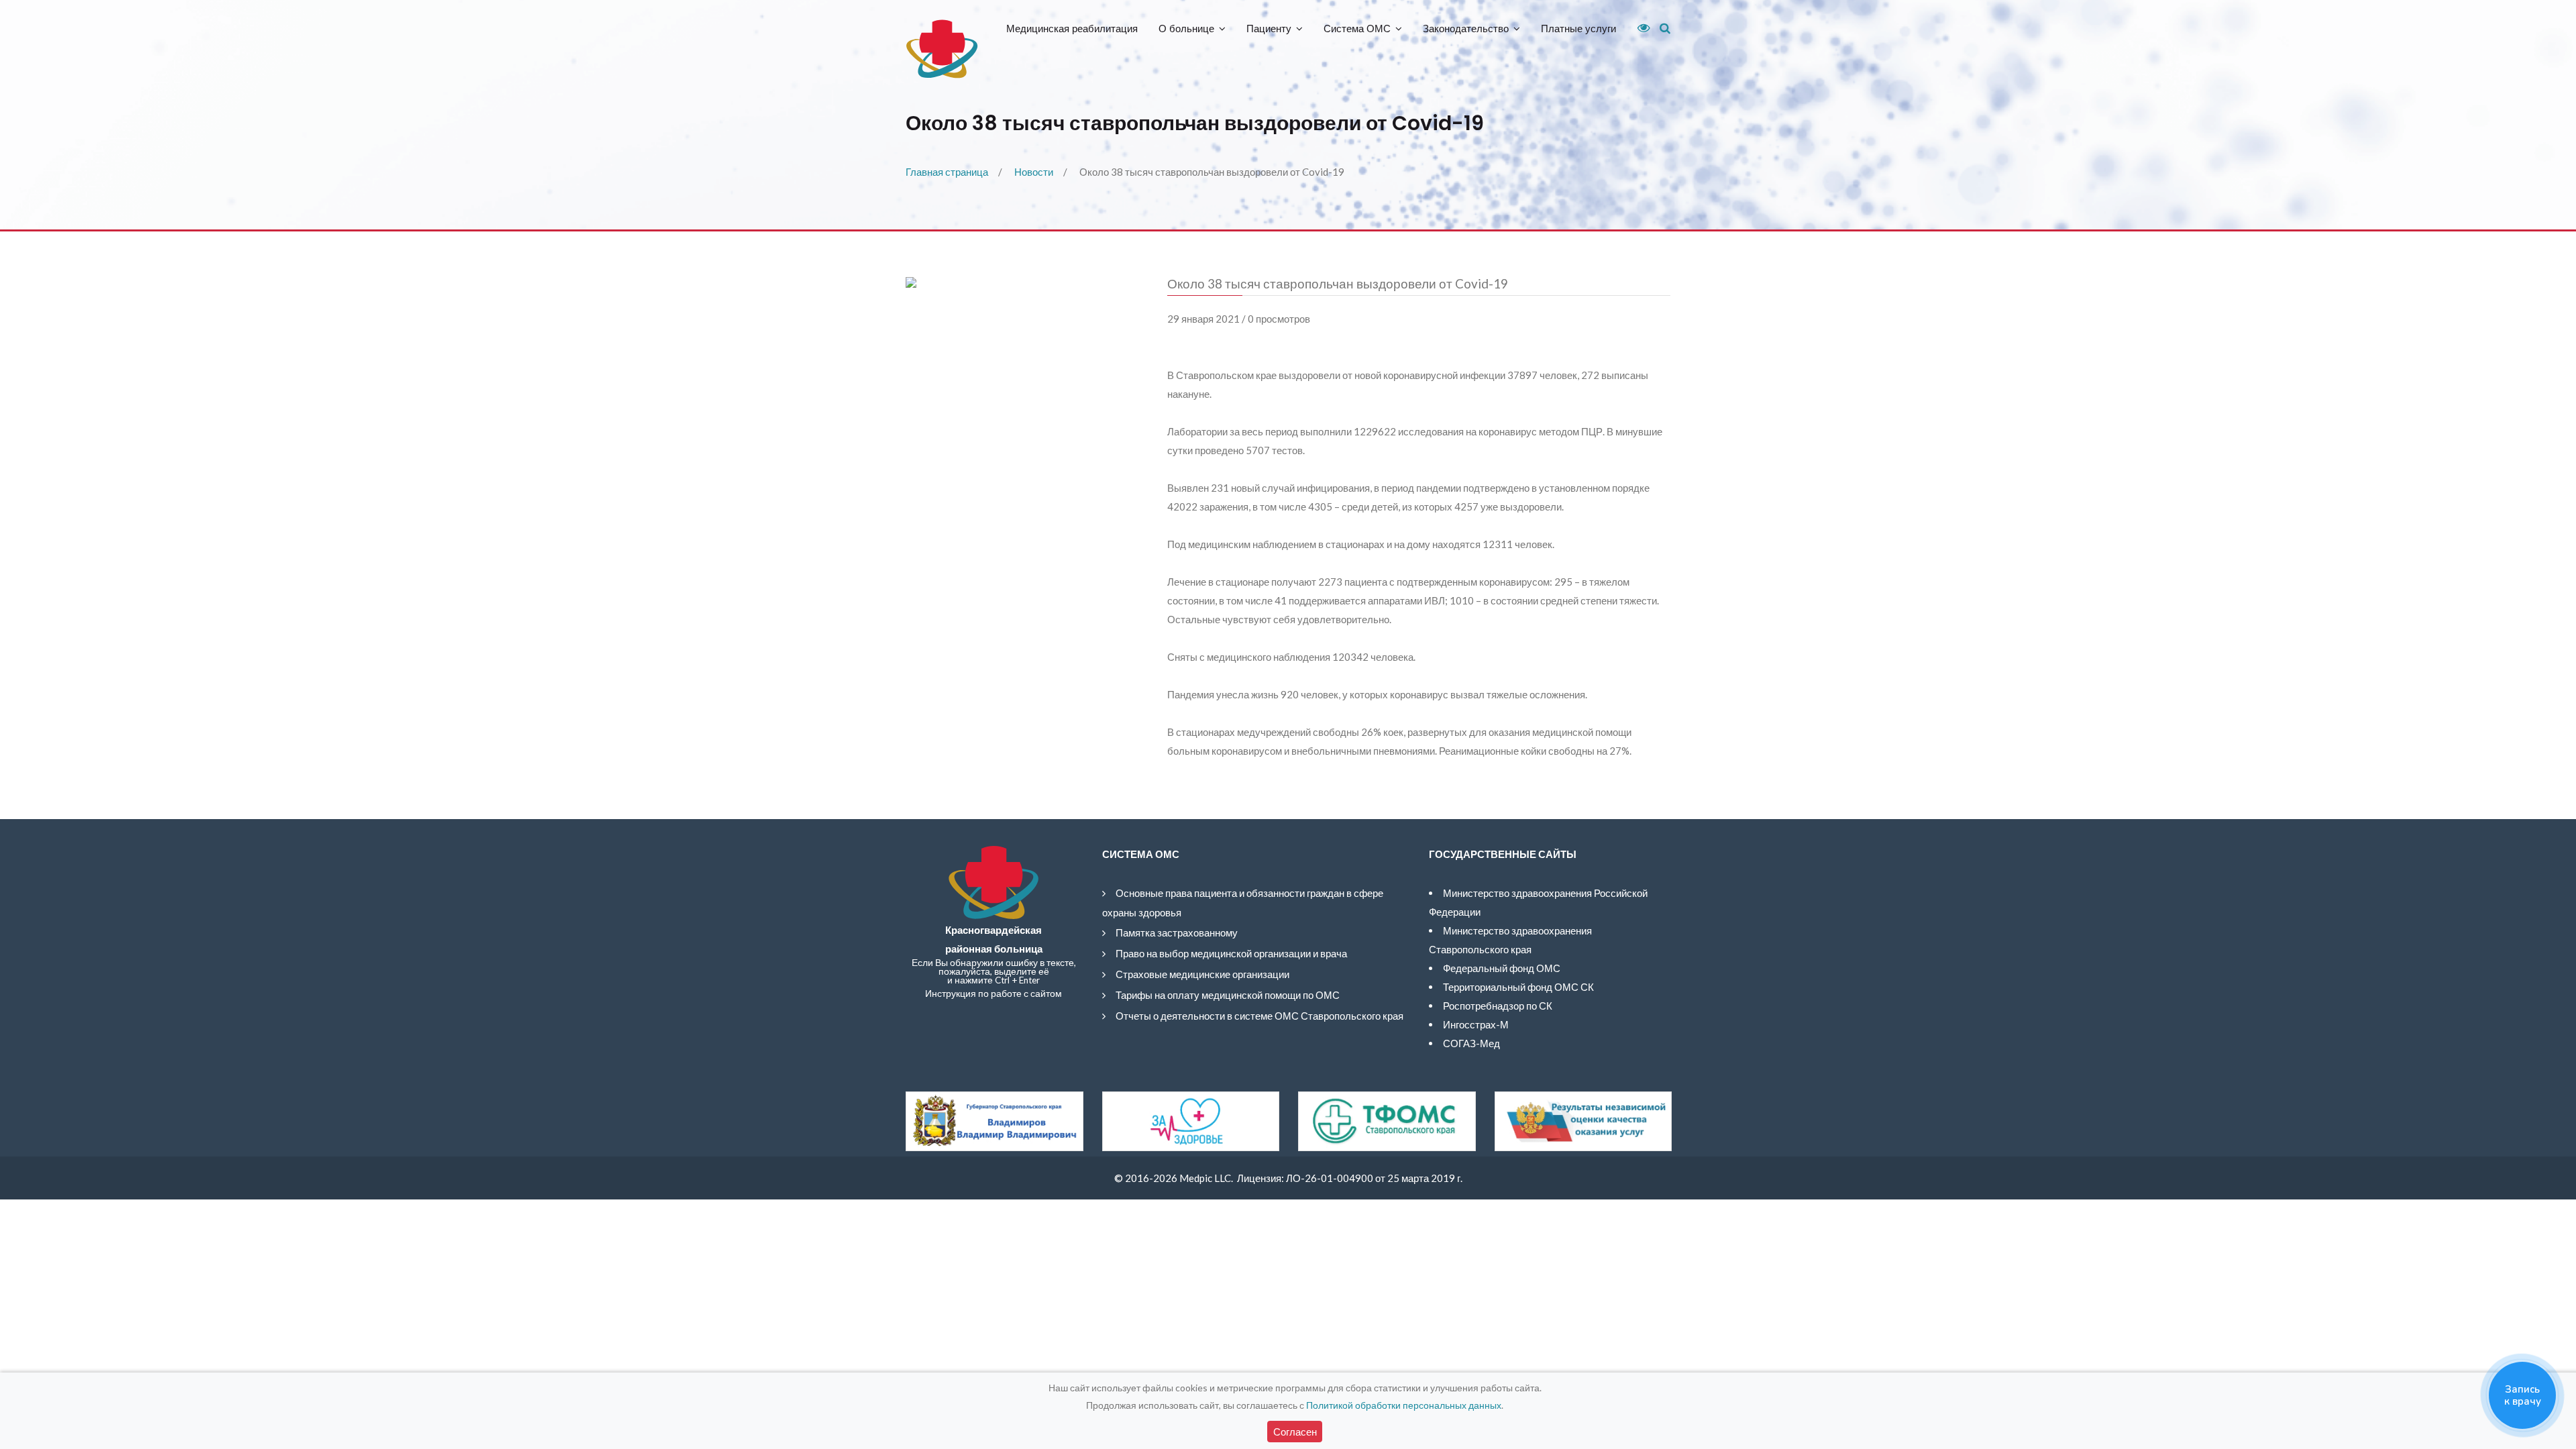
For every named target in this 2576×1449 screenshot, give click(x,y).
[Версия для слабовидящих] (1639, 28)
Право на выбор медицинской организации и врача (1231, 953)
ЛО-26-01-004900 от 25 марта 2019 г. (1374, 1178)
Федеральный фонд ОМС (1502, 968)
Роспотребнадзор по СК (1498, 1006)
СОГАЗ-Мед (1471, 1043)
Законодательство (1466, 29)
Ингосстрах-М (1476, 1024)
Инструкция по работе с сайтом (994, 994)
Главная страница (947, 172)
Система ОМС (1357, 29)
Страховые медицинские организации (1202, 974)
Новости (1034, 172)
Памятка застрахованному (1177, 932)
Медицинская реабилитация (1072, 29)
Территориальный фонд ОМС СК (1518, 987)
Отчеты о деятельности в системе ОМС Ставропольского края (1259, 1016)
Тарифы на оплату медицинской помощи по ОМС (1228, 995)
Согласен (1295, 1432)
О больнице (1186, 29)
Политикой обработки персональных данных (1404, 1405)
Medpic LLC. (1206, 1178)
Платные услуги (1578, 29)
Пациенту (1269, 29)
